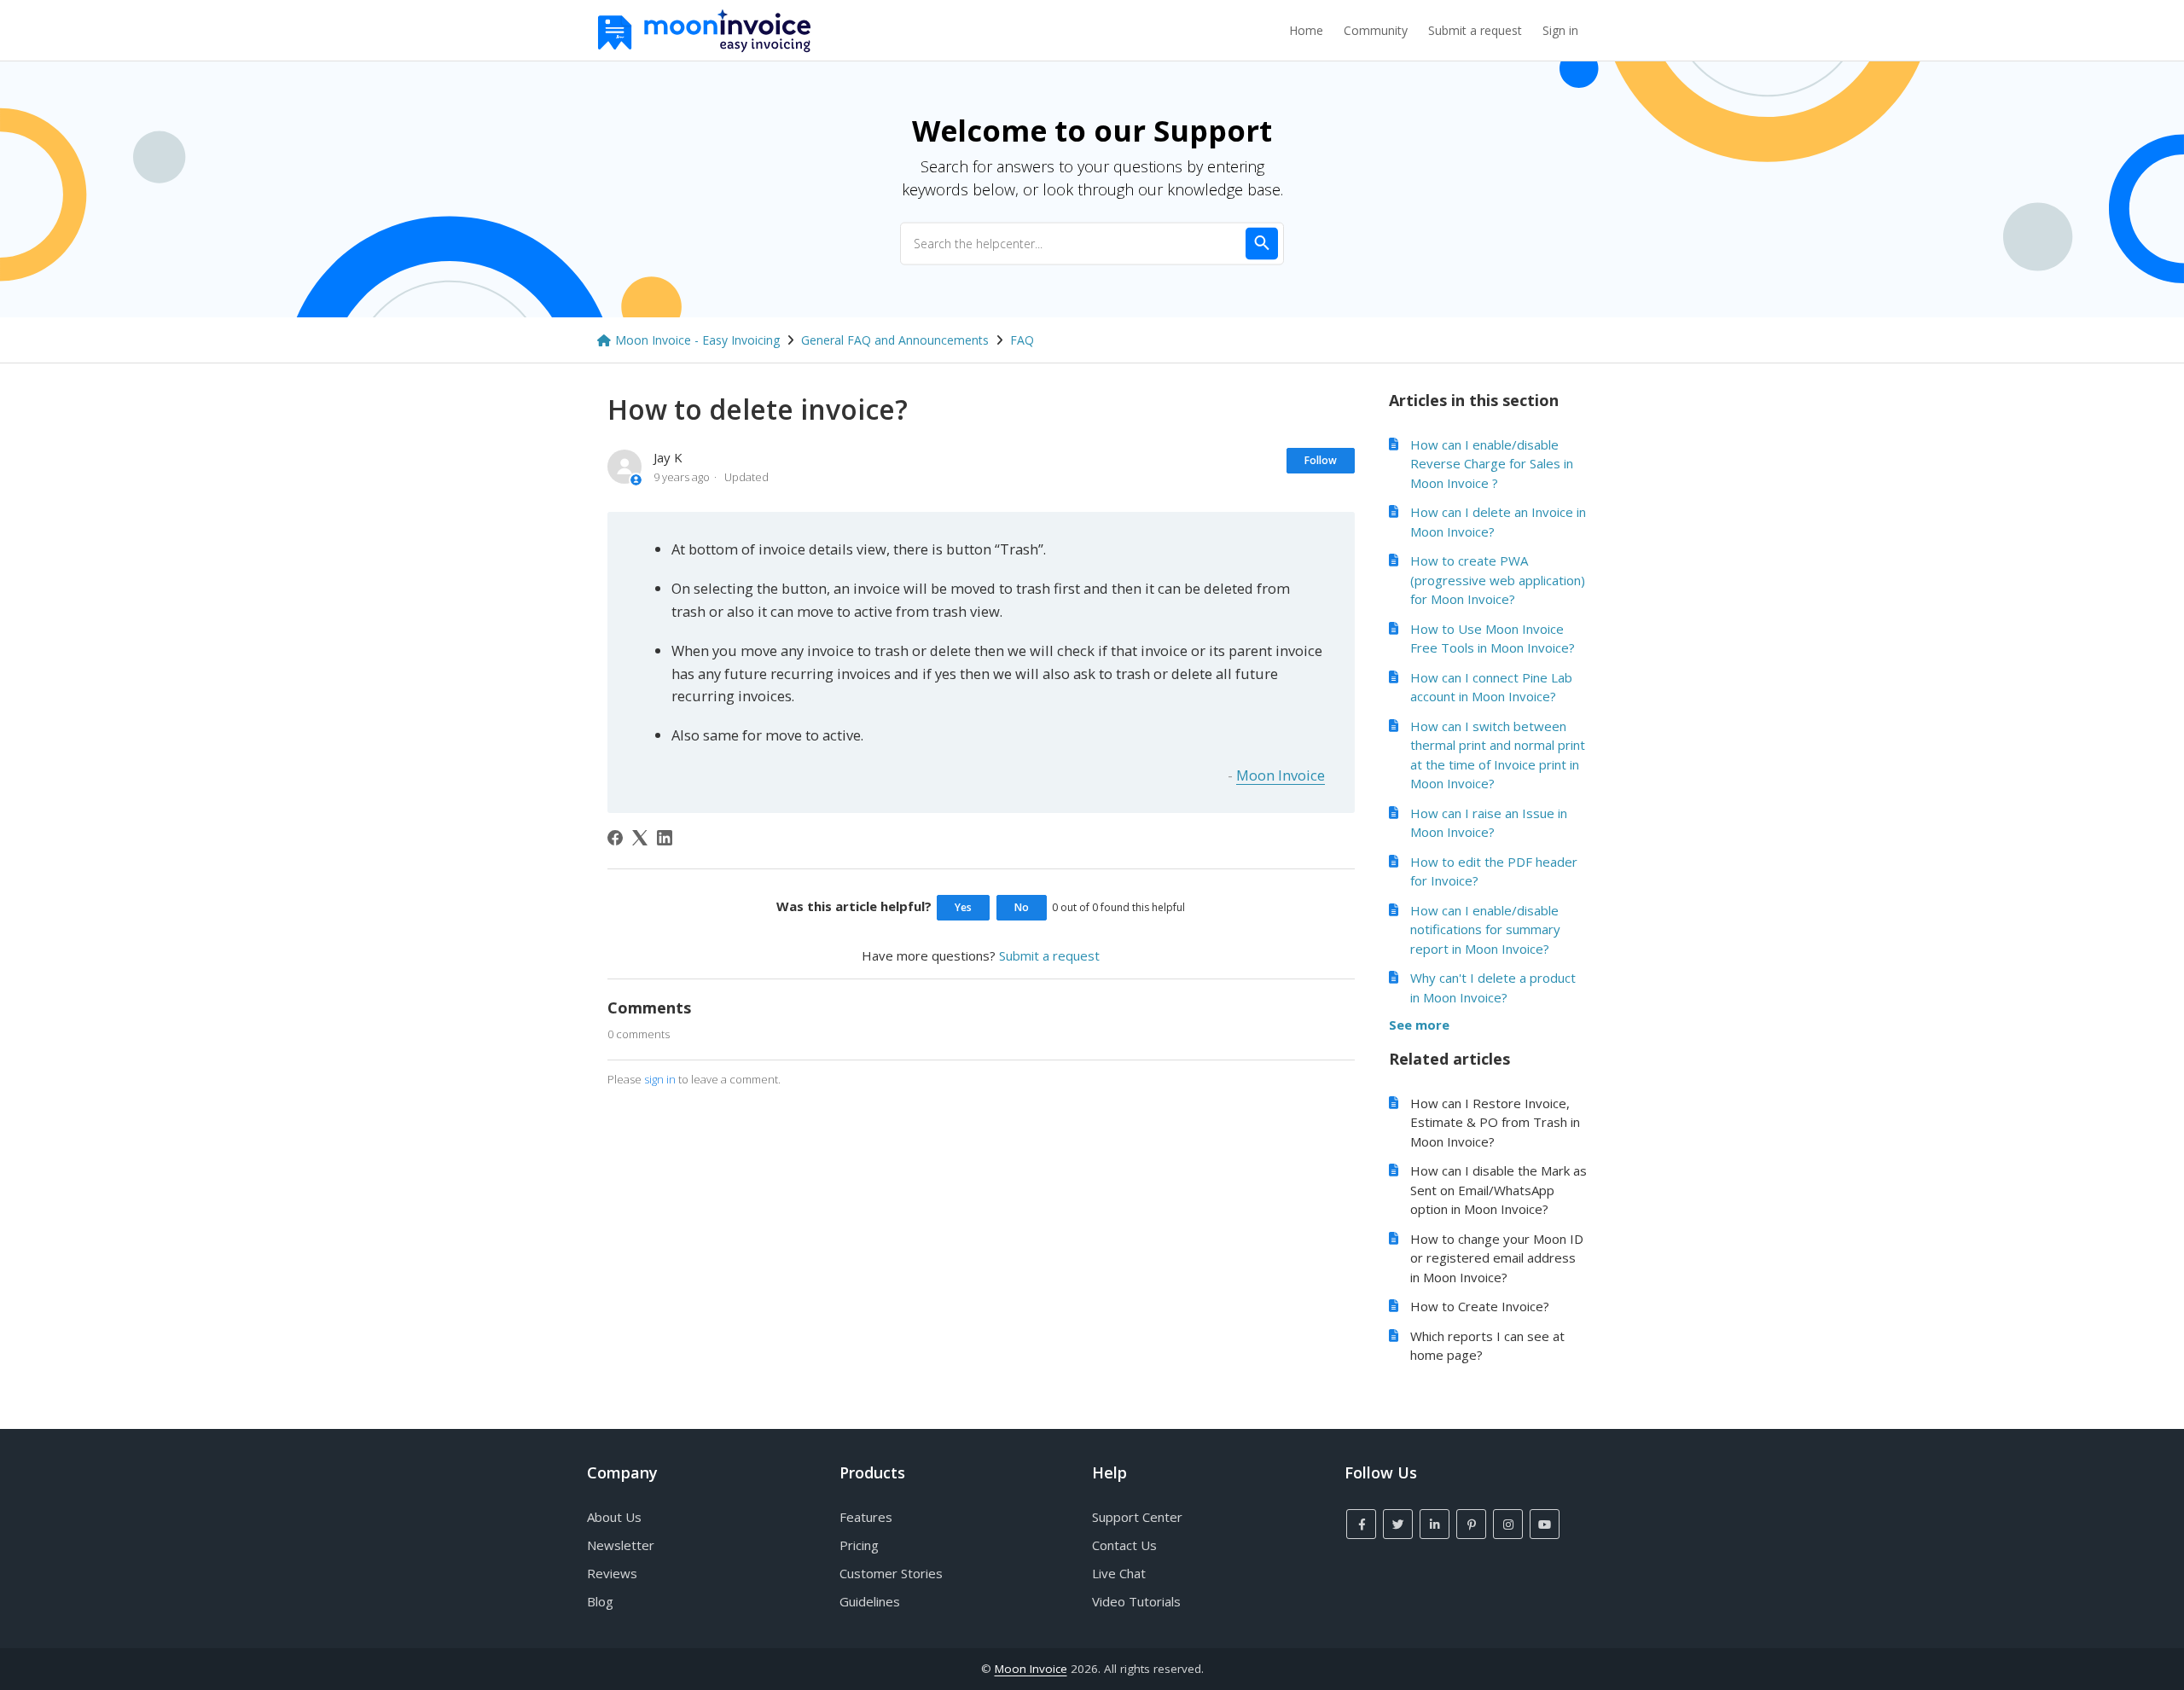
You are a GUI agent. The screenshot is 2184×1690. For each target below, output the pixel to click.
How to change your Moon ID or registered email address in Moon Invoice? (1497, 1258)
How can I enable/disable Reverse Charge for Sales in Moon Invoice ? (1492, 464)
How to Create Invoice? (1480, 1306)
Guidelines (870, 1601)
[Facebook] (615, 838)
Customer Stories (891, 1573)
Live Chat (1119, 1573)
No (1022, 907)
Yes (963, 907)
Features (866, 1517)
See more (1419, 1025)
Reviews (612, 1573)
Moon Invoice (1281, 775)
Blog (600, 1601)
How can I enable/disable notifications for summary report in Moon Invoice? (1485, 929)
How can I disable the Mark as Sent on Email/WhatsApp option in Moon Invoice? (1499, 1190)
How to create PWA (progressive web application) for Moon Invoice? (1498, 580)
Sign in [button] (1560, 30)
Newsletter (621, 1545)
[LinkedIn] (665, 838)
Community (1376, 30)
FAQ (1022, 340)
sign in (660, 1079)
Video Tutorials (1136, 1601)
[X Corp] (640, 838)
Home (1306, 30)
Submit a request (1475, 30)
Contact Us (1124, 1545)
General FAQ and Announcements (895, 340)
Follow (1321, 460)
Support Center (1137, 1517)
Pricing (859, 1545)
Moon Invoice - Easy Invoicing (697, 340)
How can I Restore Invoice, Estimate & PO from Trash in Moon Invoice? (1495, 1122)
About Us (614, 1517)
